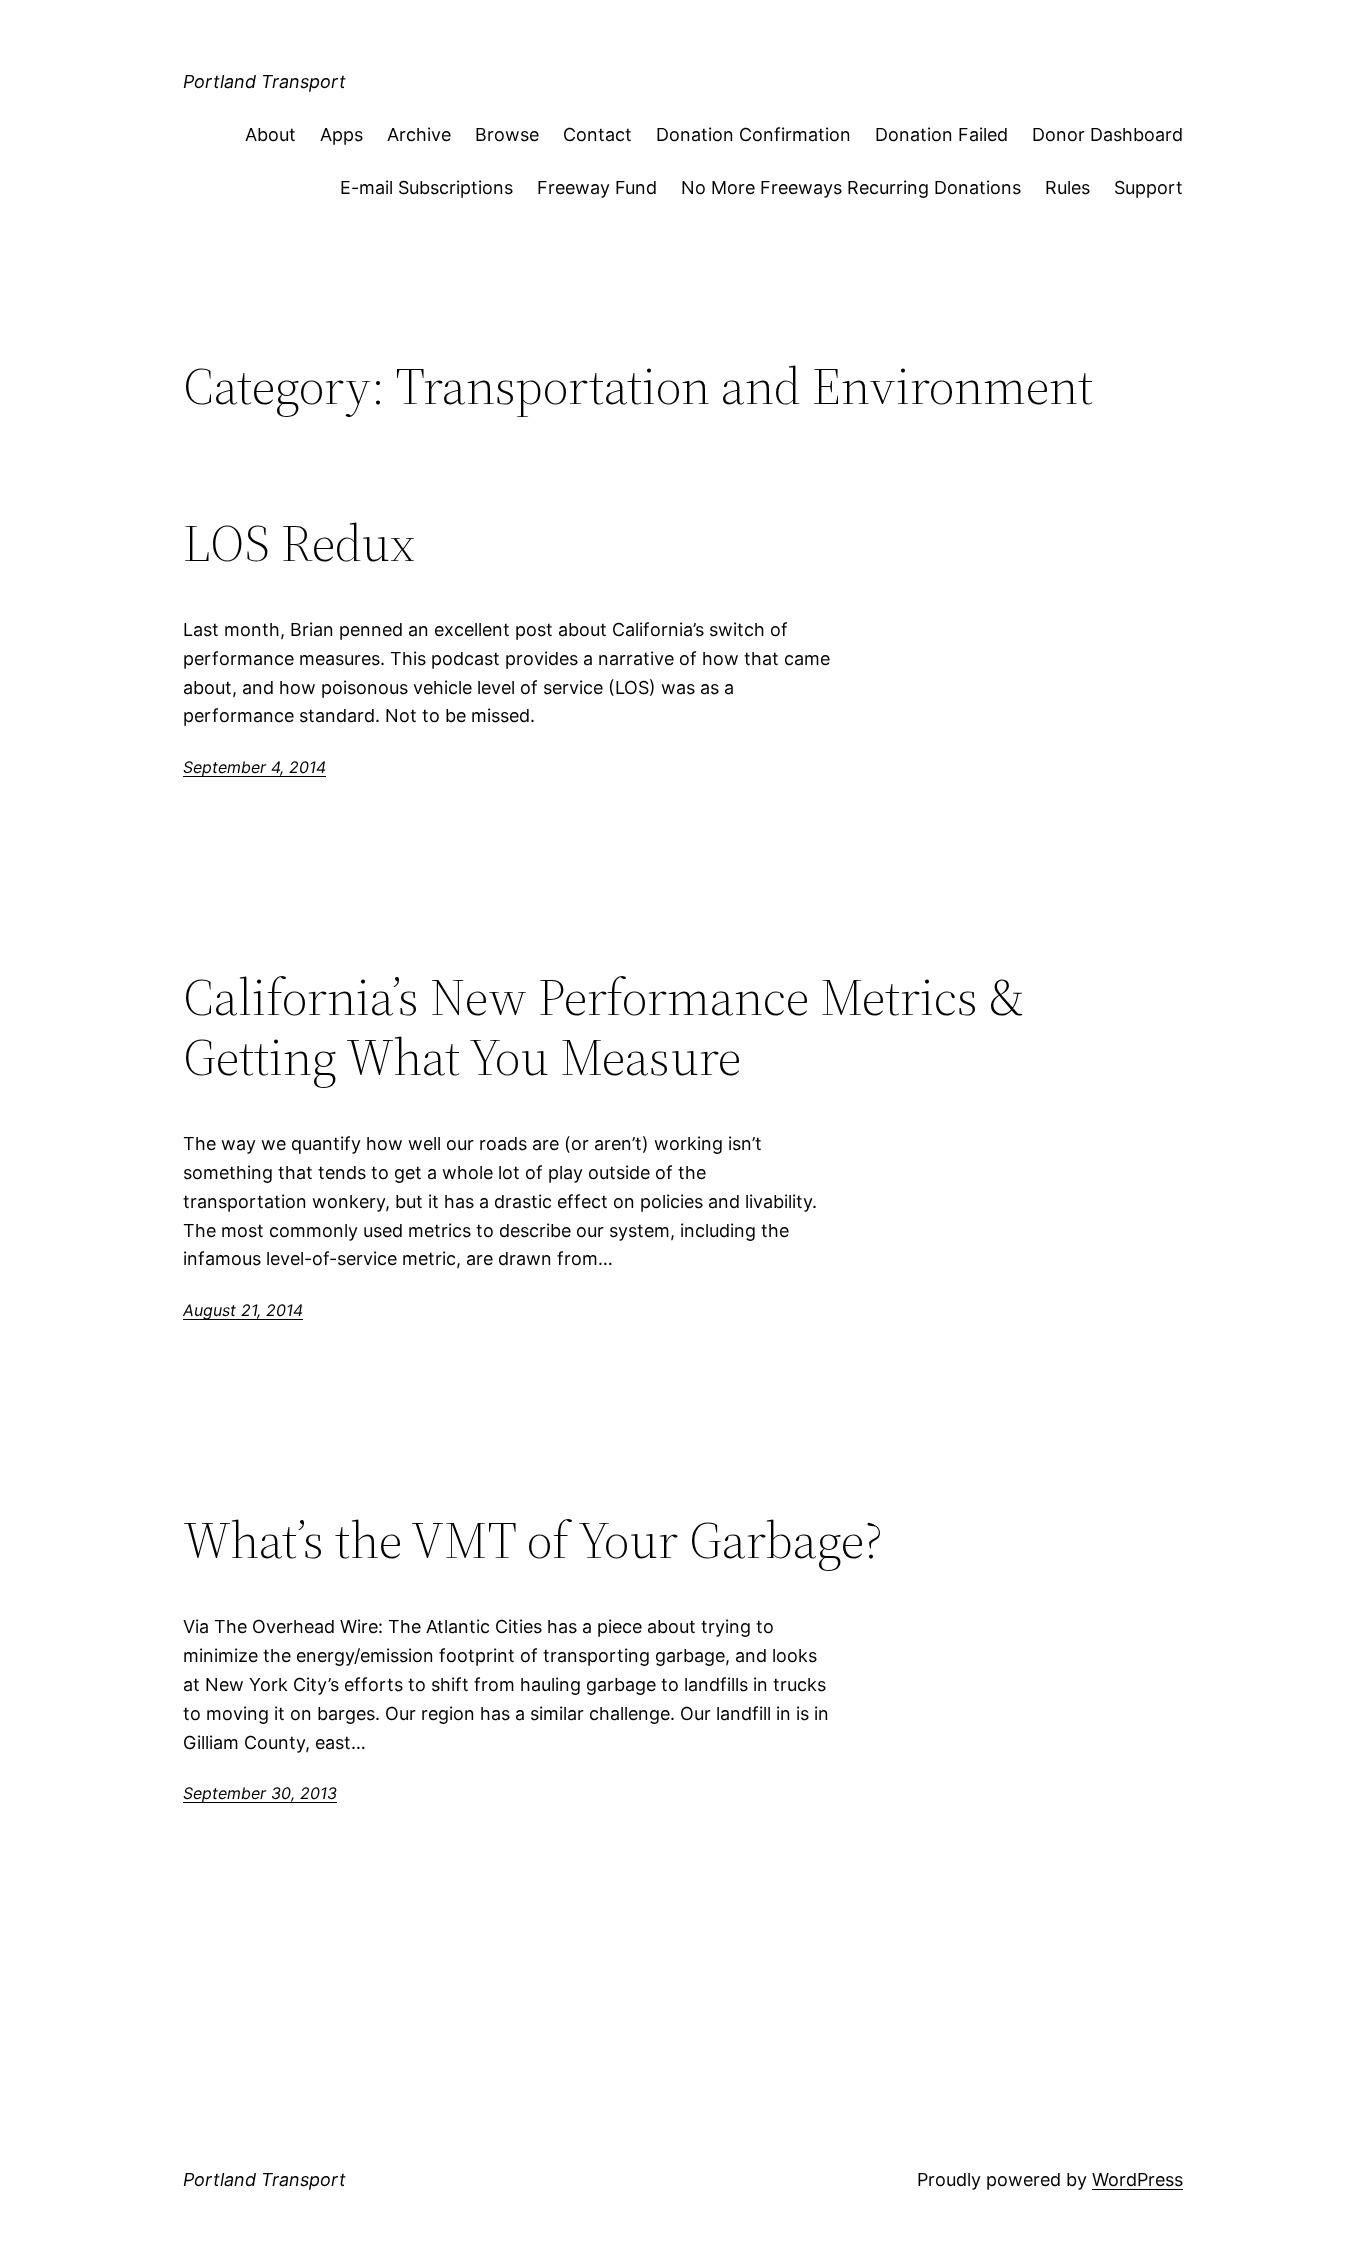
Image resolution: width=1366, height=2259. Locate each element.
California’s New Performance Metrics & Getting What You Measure (603, 1027)
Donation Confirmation (753, 134)
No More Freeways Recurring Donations (851, 187)
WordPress (1137, 2179)
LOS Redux (299, 543)
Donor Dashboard (1107, 134)
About (270, 134)
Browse (507, 134)
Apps (341, 134)
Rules (1067, 187)
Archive (419, 134)
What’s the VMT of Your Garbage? (533, 1540)
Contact (597, 134)
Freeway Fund (597, 187)
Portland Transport (264, 81)
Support (1148, 187)
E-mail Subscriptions (426, 187)
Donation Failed (941, 134)
